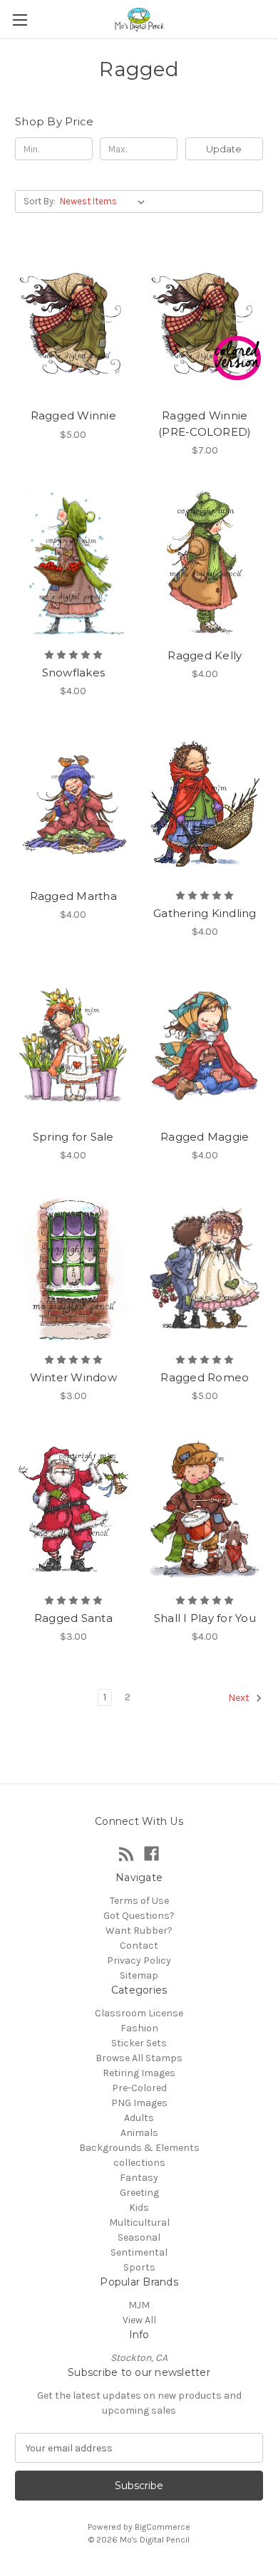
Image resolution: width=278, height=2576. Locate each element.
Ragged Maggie (205, 1137)
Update (224, 149)
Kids (139, 2208)
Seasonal (139, 2237)
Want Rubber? (139, 1931)
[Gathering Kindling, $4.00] (205, 805)
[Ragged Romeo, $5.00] (205, 1269)
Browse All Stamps (139, 2058)
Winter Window (73, 1377)
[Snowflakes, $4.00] (73, 564)
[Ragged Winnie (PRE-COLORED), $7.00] (205, 324)
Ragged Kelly (205, 655)
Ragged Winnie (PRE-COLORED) (205, 424)
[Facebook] (151, 1854)
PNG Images (139, 2103)
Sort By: (40, 201)
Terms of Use (139, 1901)
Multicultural (139, 2222)
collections (139, 2163)
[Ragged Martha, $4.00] (73, 805)
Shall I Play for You (205, 1618)
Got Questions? (139, 1916)
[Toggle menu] (20, 20)
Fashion (139, 2028)
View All (139, 2320)
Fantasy (139, 2178)
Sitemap (139, 1975)
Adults (139, 2118)
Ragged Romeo (205, 1377)
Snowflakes (74, 672)
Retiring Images (139, 2073)
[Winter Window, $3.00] (73, 1269)
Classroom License (139, 2013)
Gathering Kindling (205, 913)
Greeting (139, 2193)
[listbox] (105, 201)
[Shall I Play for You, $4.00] (205, 1509)
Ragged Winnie (73, 415)
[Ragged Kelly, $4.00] (205, 564)
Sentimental (139, 2252)
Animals (139, 2133)
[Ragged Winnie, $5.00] (73, 324)
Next (240, 1698)
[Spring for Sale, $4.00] (73, 1045)
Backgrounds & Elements (139, 2148)
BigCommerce (163, 2527)
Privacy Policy (139, 1960)
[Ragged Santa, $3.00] (73, 1509)
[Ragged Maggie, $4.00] (205, 1045)
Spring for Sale (73, 1137)
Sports (139, 2267)
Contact (139, 1946)
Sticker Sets (139, 2043)
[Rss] (127, 1854)
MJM (139, 2305)
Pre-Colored (139, 2088)
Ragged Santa (73, 1618)
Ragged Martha (73, 896)
